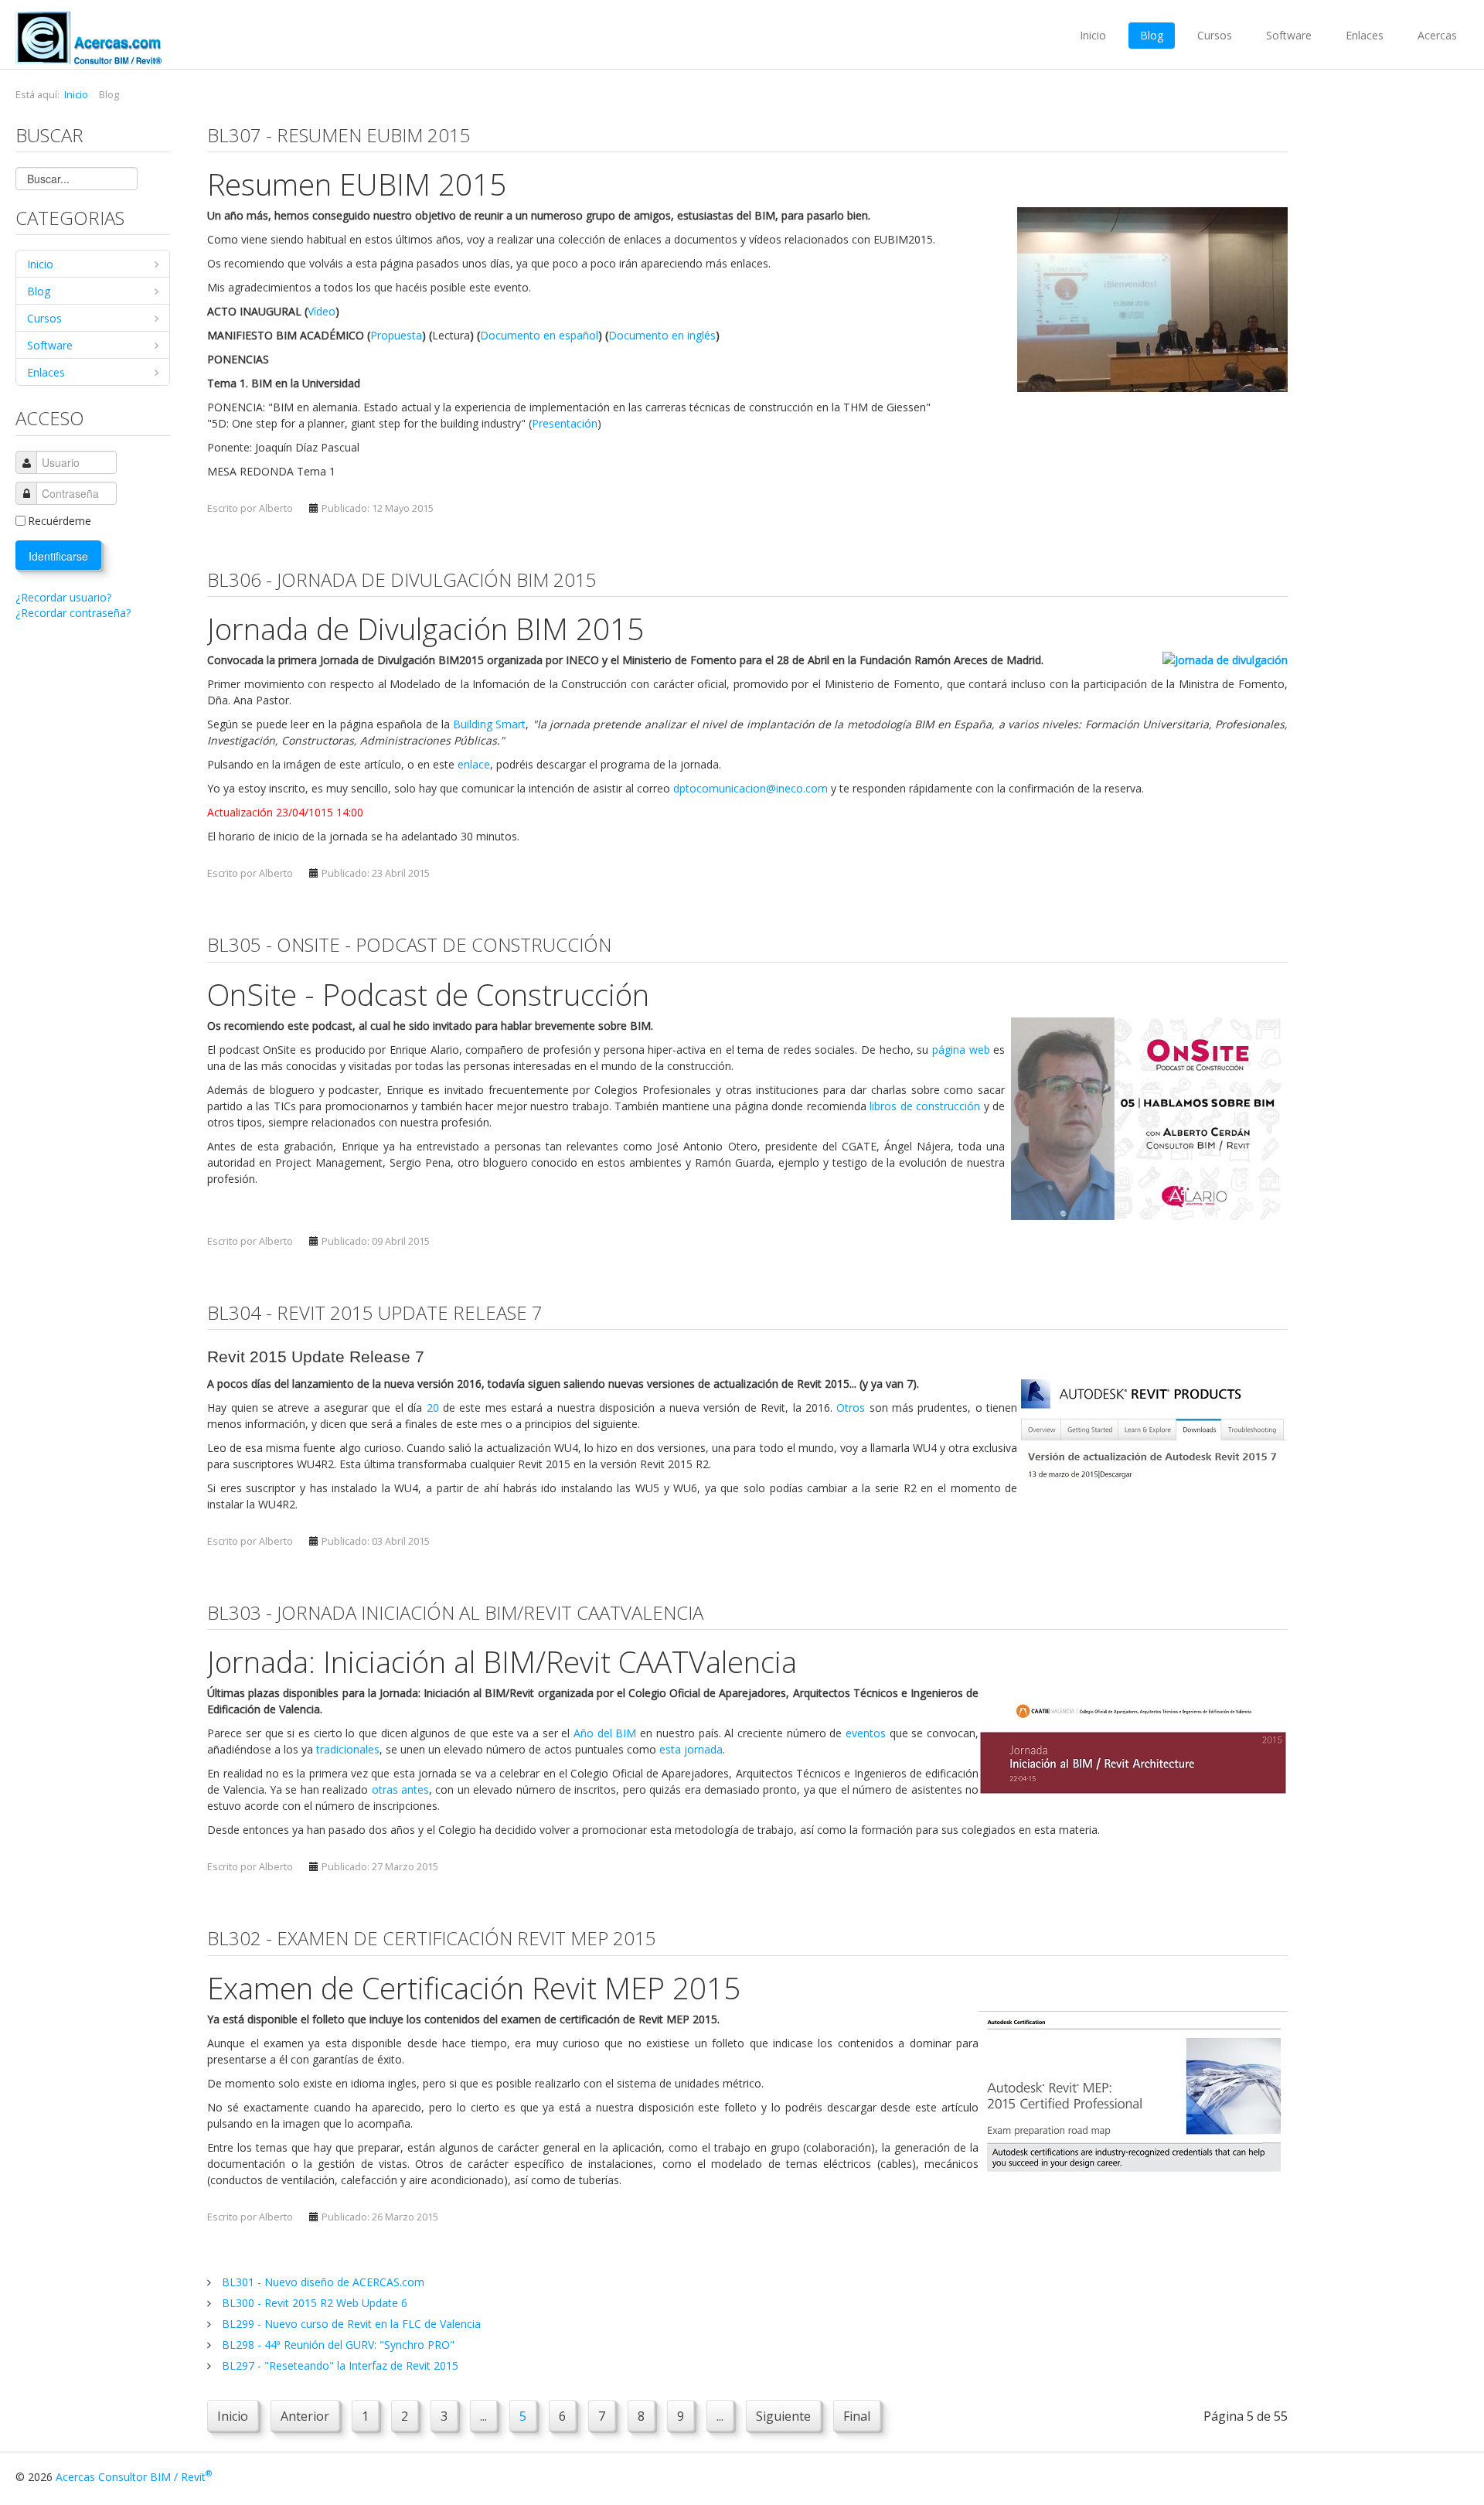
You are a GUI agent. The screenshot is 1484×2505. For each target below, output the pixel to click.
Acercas (1437, 35)
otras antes (400, 1789)
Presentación (565, 423)
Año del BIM (605, 1733)
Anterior (305, 2416)
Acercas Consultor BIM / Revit (134, 2477)
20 (433, 1408)
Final (857, 2416)
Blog (1152, 35)
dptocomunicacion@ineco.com (751, 788)
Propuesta (396, 335)
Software (1289, 35)
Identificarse (58, 556)
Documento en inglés (662, 335)
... (483, 2416)
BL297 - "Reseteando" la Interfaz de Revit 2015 (339, 2365)
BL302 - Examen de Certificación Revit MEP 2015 (432, 1938)
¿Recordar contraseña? (73, 613)
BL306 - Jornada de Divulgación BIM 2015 (402, 579)
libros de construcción (925, 1106)
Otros (851, 1408)
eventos (866, 1733)
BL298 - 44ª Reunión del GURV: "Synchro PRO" (337, 2345)
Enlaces (1365, 35)
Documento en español (539, 335)
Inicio (1093, 35)
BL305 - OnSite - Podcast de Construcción (409, 944)
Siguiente (783, 2416)
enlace (474, 764)
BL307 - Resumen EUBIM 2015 (339, 135)
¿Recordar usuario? (63, 597)
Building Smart (489, 724)
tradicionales (348, 1749)
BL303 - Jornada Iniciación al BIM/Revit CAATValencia (455, 1612)
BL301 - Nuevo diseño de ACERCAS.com (322, 2282)
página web (961, 1050)
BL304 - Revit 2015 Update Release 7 (375, 1312)
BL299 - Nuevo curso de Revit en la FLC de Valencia (350, 2324)
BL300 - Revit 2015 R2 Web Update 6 (313, 2303)
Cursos (1215, 35)
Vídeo (322, 311)
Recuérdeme (60, 521)
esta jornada (691, 1749)
